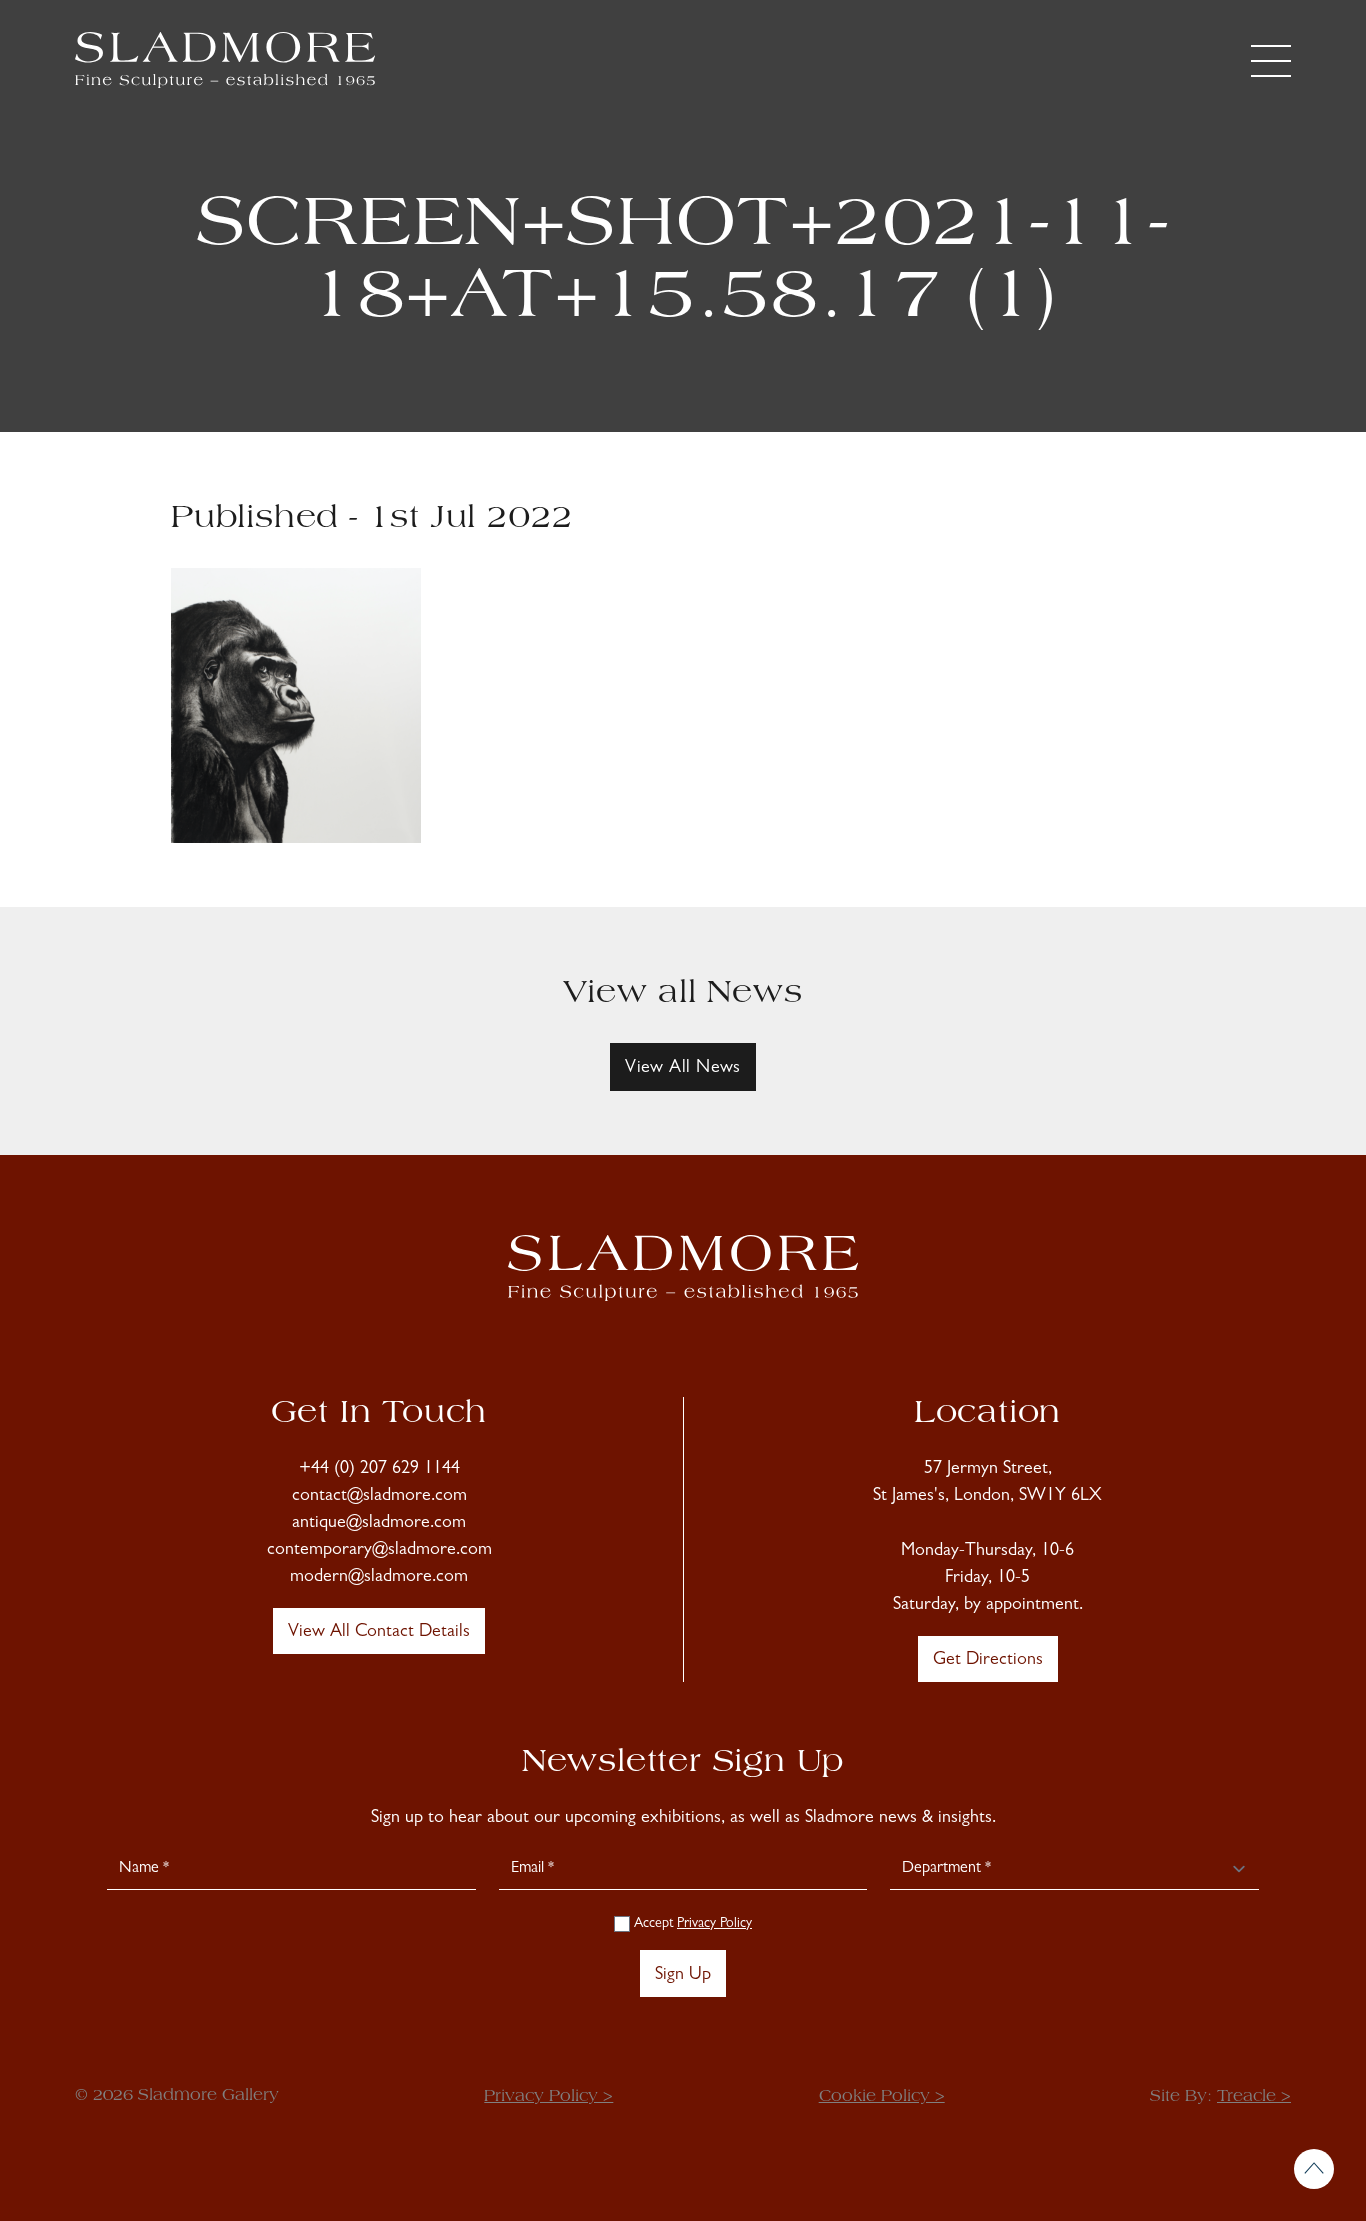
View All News (683, 1069)
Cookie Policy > (882, 2097)
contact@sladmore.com (379, 1497)
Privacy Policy (714, 1924)
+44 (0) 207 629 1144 (379, 1470)
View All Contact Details (379, 1633)
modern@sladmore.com (379, 1578)
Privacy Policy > (548, 2097)
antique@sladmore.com (379, 1524)
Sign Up (683, 1976)
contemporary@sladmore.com (379, 1551)
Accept (691, 1924)
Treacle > (1254, 2097)
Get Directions (988, 1661)
